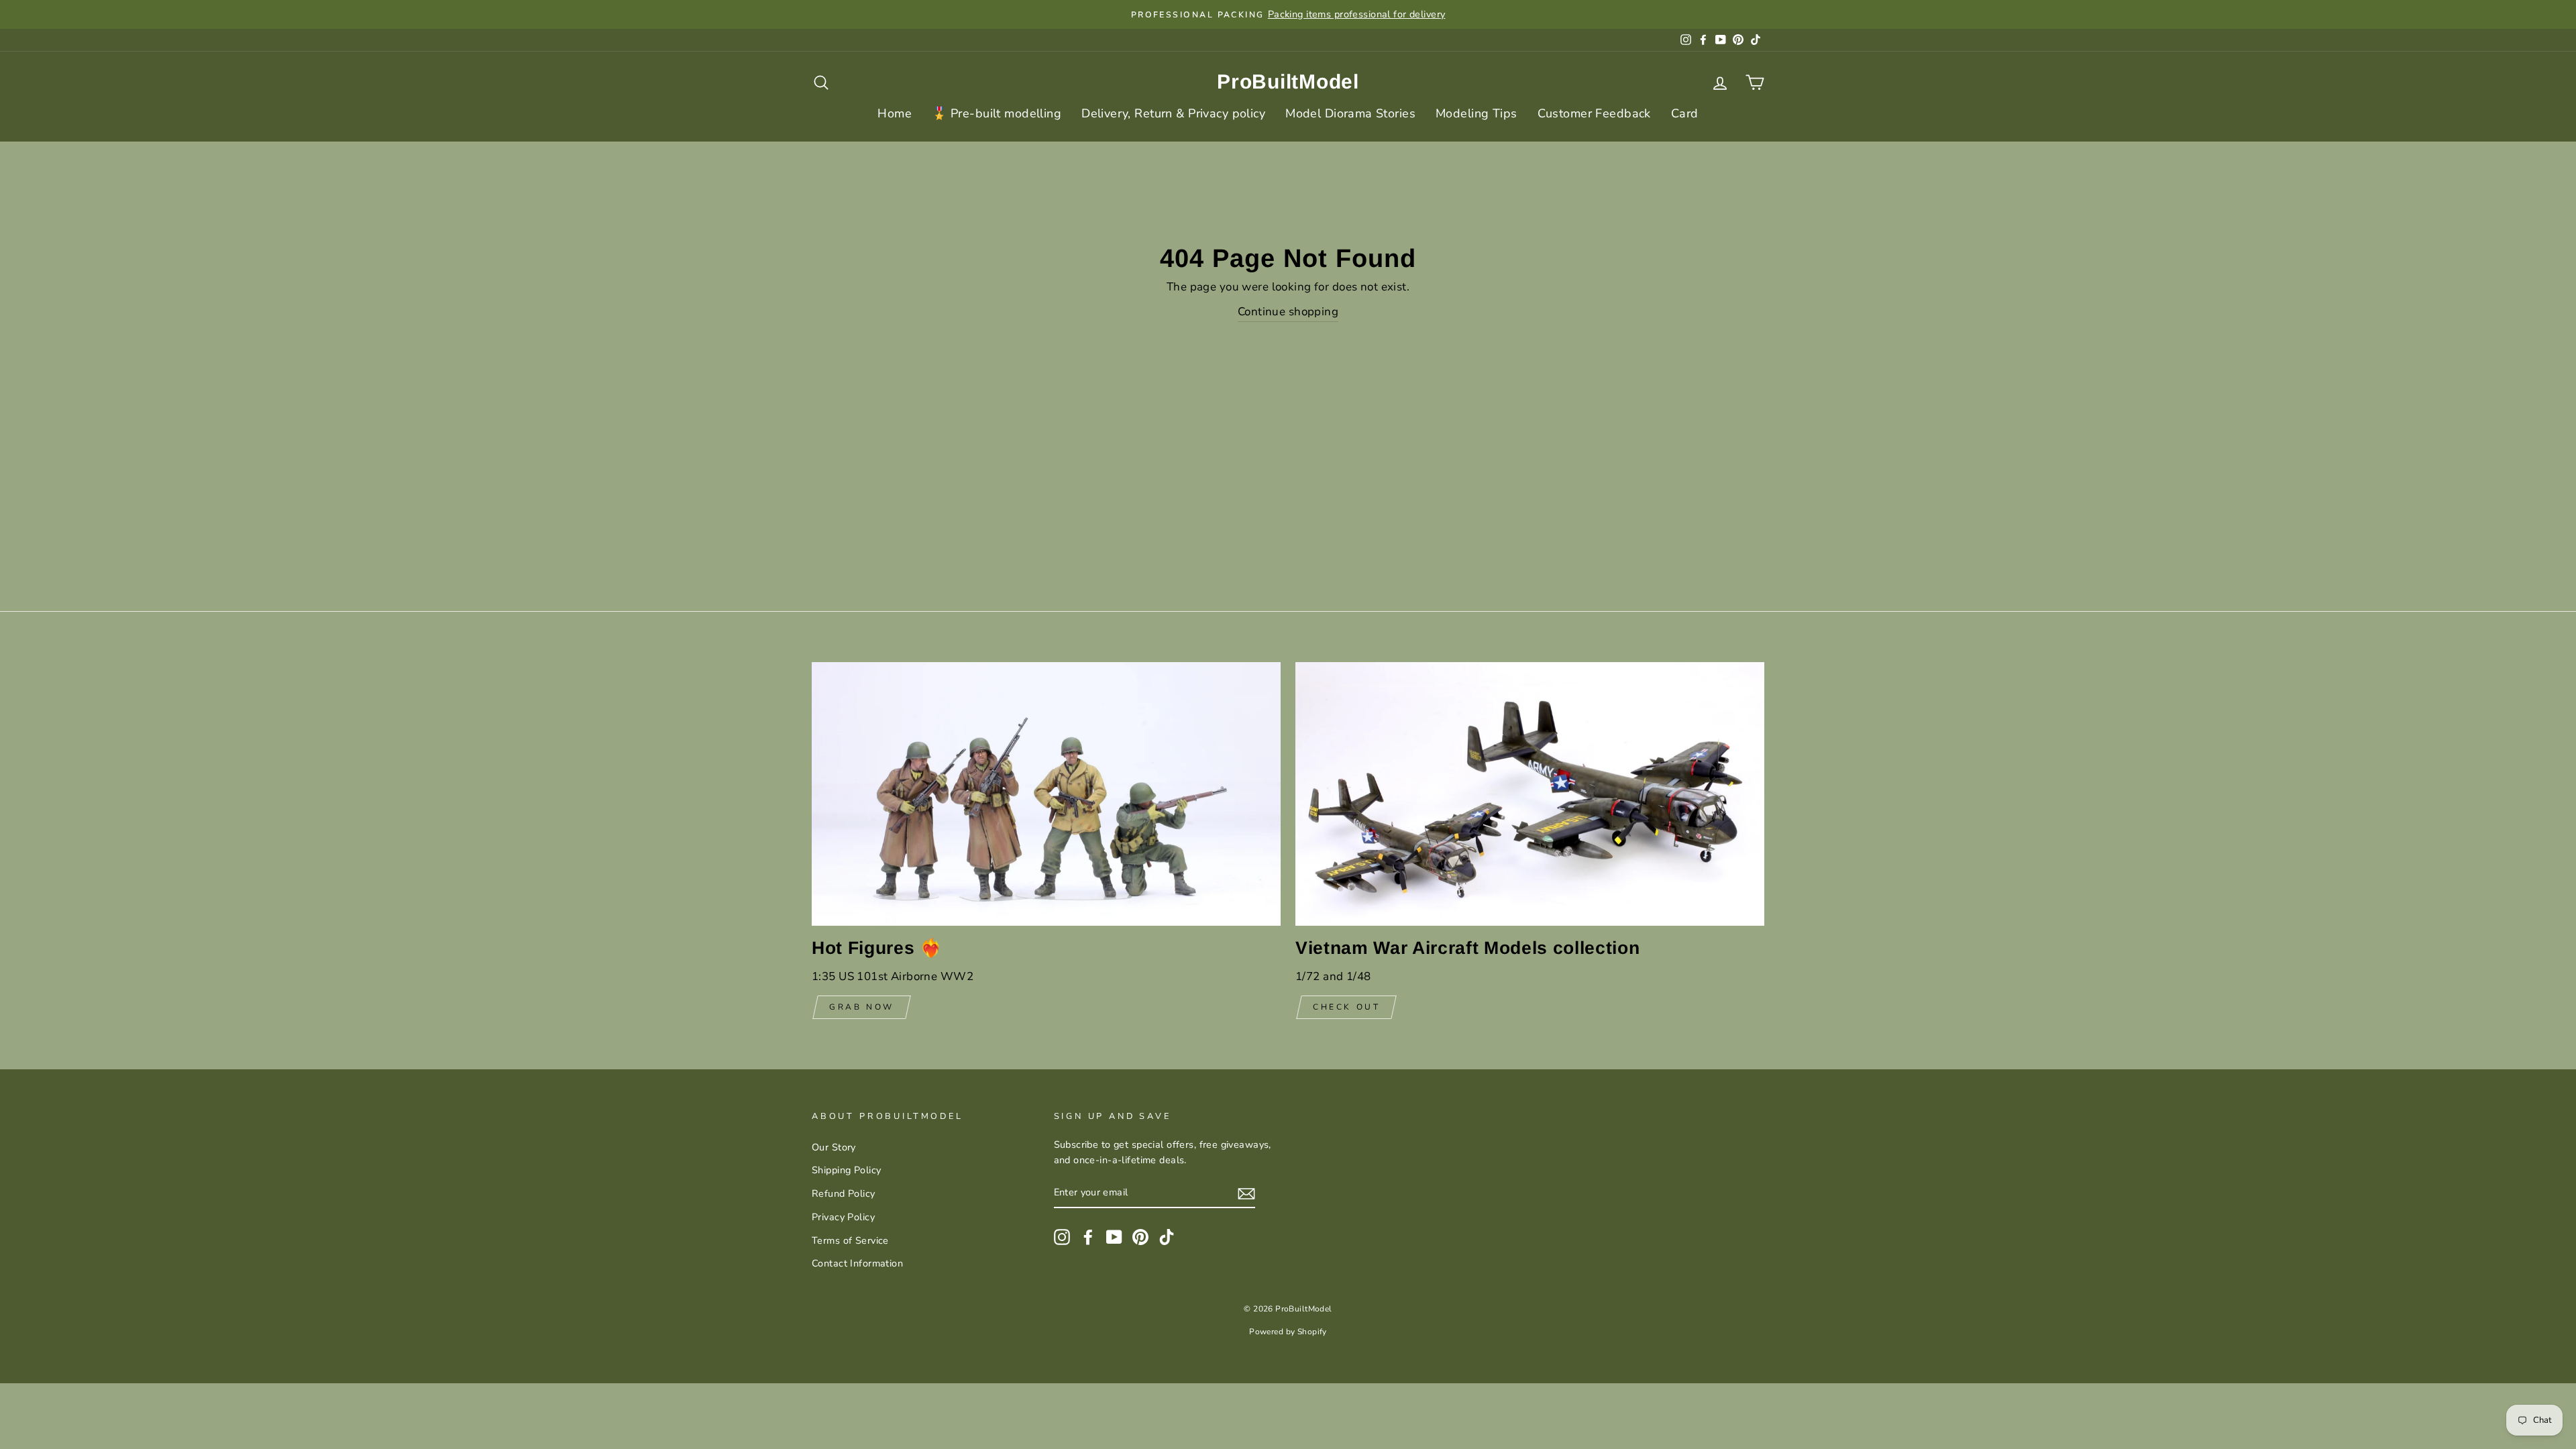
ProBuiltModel (1288, 82)
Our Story (834, 1147)
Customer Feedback (1594, 113)
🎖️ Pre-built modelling (997, 113)
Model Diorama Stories (1350, 113)
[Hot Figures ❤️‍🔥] (1046, 794)
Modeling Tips (1477, 113)
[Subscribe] (1246, 1193)
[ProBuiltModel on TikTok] (1167, 1236)
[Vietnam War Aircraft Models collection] (1530, 794)
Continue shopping (1288, 312)
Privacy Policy (843, 1217)
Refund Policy (844, 1193)
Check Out (1346, 1007)
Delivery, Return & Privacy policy (1173, 113)
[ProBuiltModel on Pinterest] (1140, 1236)
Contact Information (857, 1263)
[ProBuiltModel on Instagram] (1062, 1236)
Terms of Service (850, 1240)
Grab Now (862, 1007)
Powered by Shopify (1288, 1332)
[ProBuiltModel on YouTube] (1114, 1236)
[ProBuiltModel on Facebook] (1088, 1236)
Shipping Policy (846, 1170)
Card (1685, 113)
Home (895, 113)
